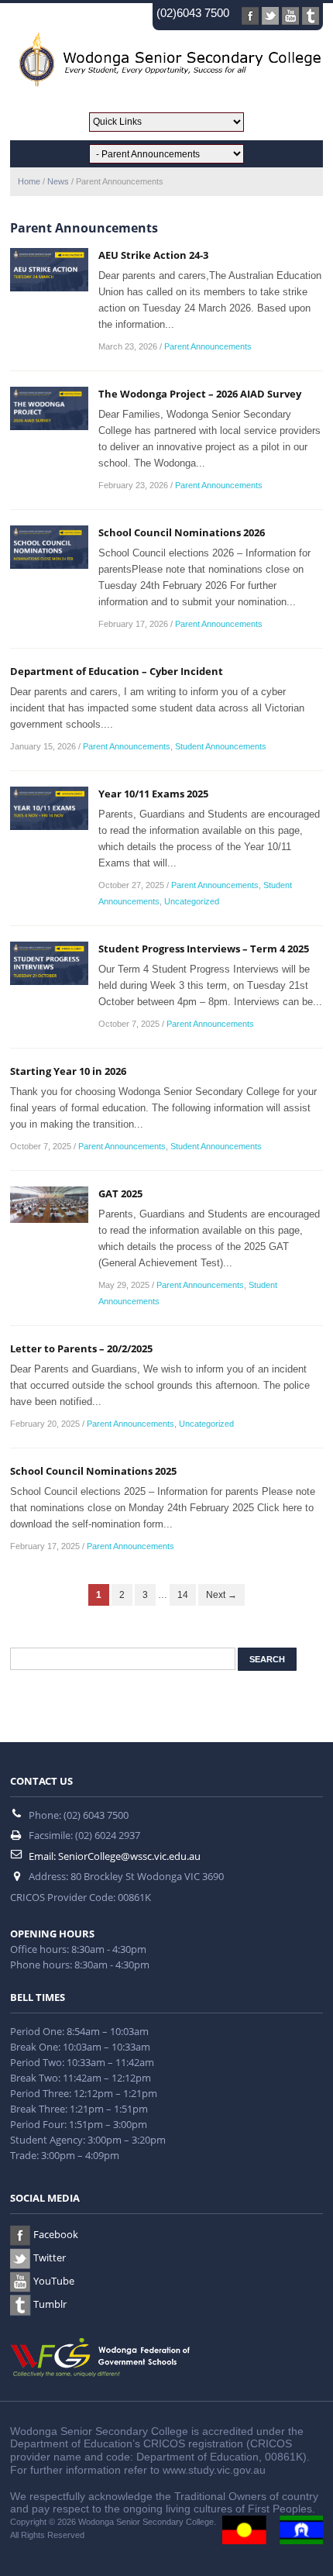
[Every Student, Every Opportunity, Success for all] (166, 59)
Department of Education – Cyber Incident (117, 671)
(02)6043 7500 (193, 13)
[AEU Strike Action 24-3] (49, 269)
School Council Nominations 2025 (93, 1471)
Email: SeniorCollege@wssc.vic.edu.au (115, 1856)
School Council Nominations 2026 (182, 532)
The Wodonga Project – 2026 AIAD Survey (200, 394)
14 (183, 1595)
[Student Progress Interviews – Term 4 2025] (49, 963)
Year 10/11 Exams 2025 (153, 794)
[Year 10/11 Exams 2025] (49, 808)
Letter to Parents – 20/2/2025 (81, 1348)
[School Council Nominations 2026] (49, 546)
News (58, 181)
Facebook (56, 2234)
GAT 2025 (120, 1193)
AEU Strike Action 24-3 (153, 255)
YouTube (54, 2281)
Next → (221, 1595)
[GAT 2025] (49, 1204)
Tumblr (50, 2304)
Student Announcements (221, 746)
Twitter (50, 2257)
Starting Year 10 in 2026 (68, 1071)
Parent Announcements (208, 346)
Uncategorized (192, 901)
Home (29, 181)
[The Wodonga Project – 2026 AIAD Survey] (49, 408)
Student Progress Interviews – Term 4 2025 (204, 949)
